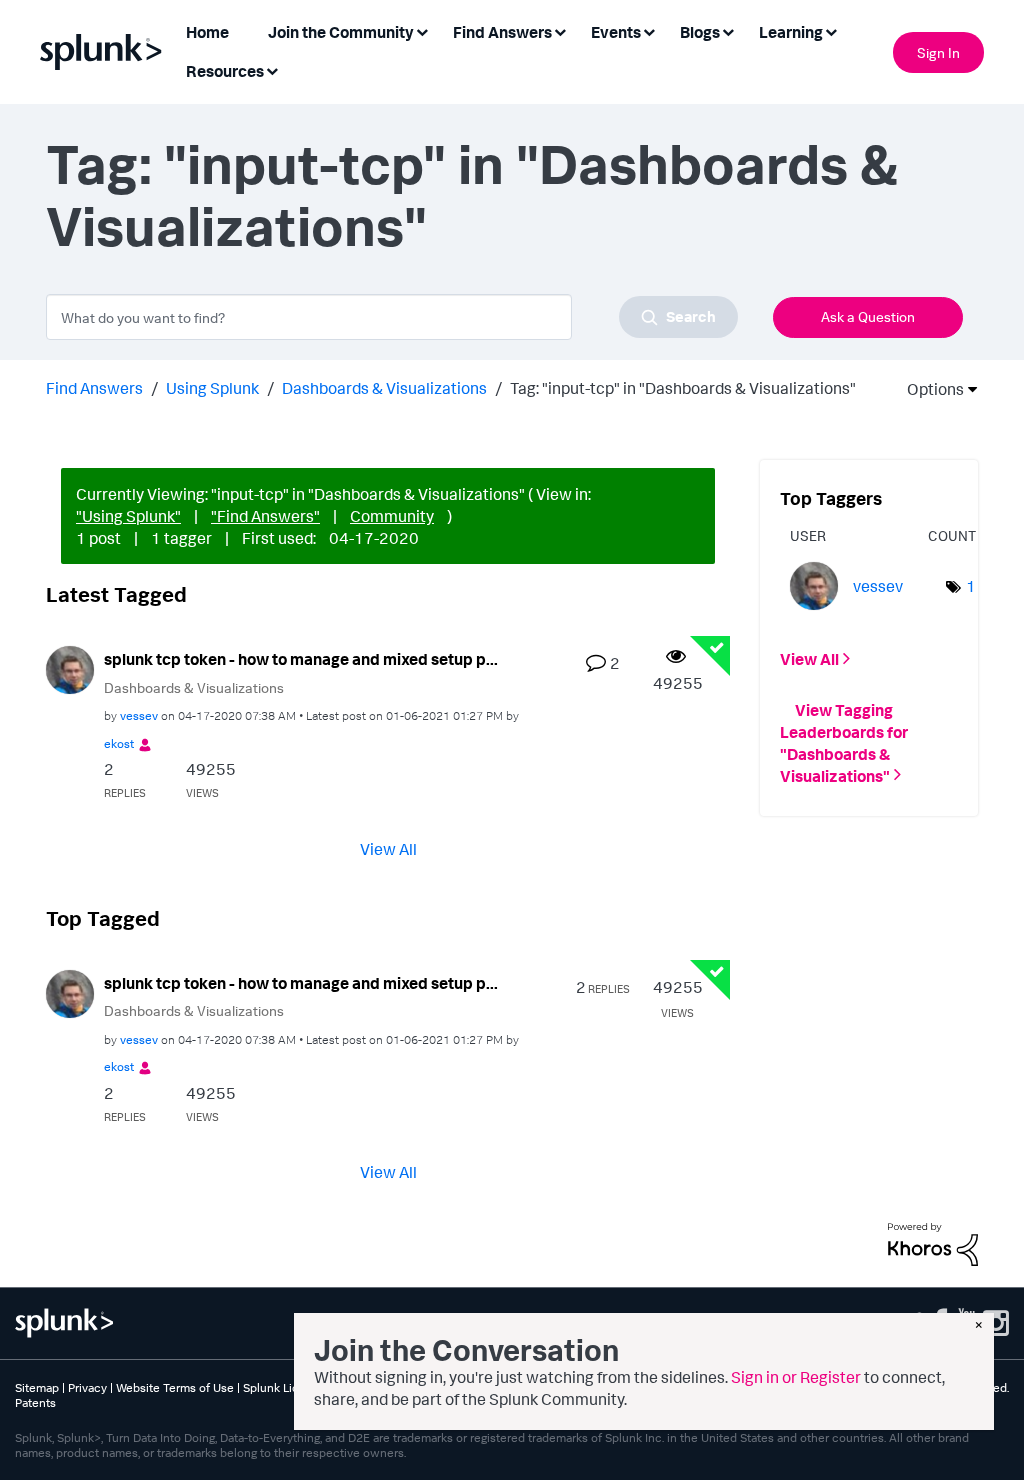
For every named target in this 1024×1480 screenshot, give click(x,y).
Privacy (87, 1387)
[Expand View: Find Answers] (560, 30)
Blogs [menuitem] (700, 32)
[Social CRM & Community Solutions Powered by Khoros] (933, 1242)
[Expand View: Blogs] (728, 30)
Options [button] (929, 389)
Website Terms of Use (175, 1387)
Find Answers (94, 388)
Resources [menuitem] (225, 71)
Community (392, 516)
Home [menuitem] (207, 32)
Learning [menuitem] (791, 32)
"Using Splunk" (128, 516)
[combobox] (392, 317)
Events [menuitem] (616, 32)
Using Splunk (212, 388)
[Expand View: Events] (649, 30)
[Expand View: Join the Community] (422, 30)
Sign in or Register (796, 1377)
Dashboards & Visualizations (384, 388)
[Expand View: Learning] (831, 30)
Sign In (938, 52)
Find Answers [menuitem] (502, 32)
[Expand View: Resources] (272, 69)
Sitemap (37, 1387)
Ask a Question (868, 316)
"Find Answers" (265, 516)
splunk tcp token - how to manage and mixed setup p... (301, 659)
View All (388, 848)
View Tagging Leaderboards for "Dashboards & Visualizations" (844, 742)
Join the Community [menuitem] (341, 32)
